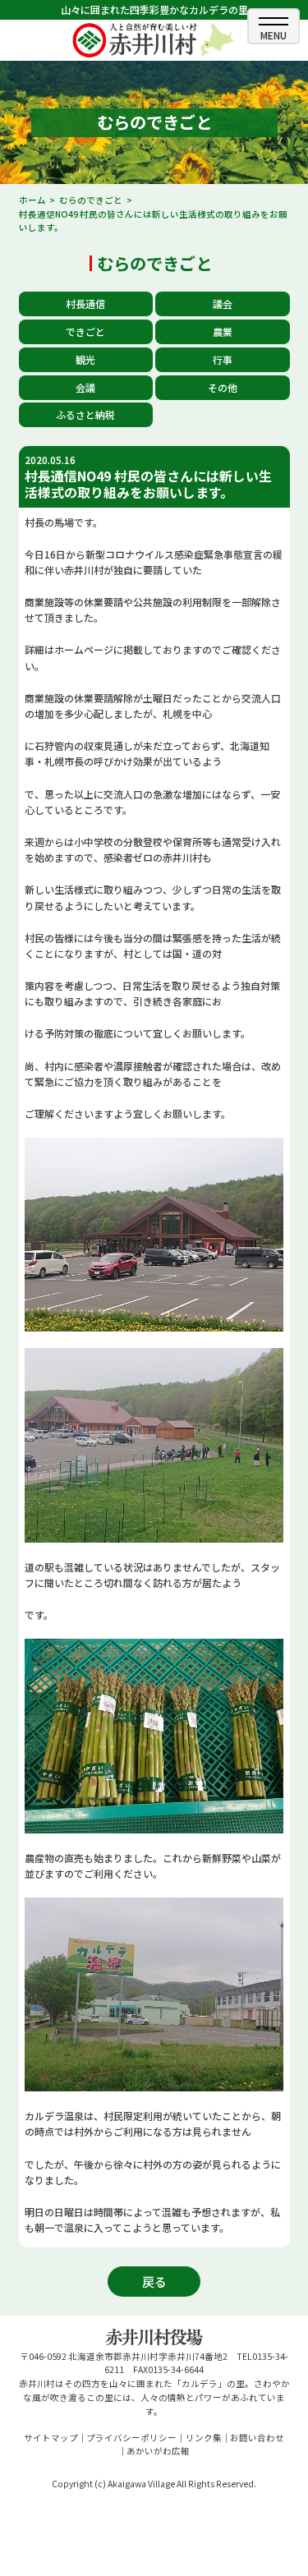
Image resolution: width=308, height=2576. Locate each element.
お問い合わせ (257, 2438)
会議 (85, 387)
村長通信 (85, 304)
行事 (223, 359)
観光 (85, 359)
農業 (223, 331)
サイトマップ (51, 2438)
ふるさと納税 (85, 414)
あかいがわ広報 (158, 2451)
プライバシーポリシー (131, 2438)
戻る (154, 2282)
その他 (223, 387)
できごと (85, 331)
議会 (223, 304)
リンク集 (204, 2438)
